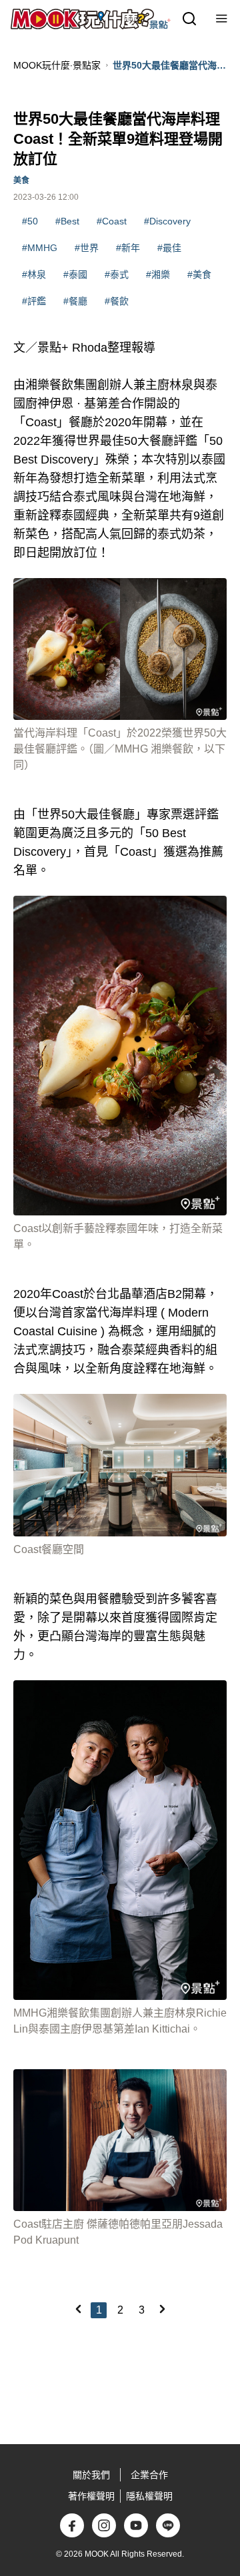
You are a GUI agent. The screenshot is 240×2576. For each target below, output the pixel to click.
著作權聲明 (91, 2496)
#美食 (199, 274)
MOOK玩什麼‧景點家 (57, 65)
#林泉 (34, 274)
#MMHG (40, 248)
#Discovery (167, 221)
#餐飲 (117, 301)
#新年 (128, 248)
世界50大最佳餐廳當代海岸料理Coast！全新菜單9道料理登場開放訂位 (169, 66)
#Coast (112, 221)
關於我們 (91, 2475)
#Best (67, 221)
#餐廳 (75, 301)
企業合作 (149, 2475)
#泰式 (117, 274)
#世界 (87, 248)
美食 (21, 180)
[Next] (162, 2309)
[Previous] (78, 2309)
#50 (30, 221)
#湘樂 (158, 274)
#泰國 (75, 274)
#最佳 (169, 248)
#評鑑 (34, 301)
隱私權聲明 (149, 2496)
